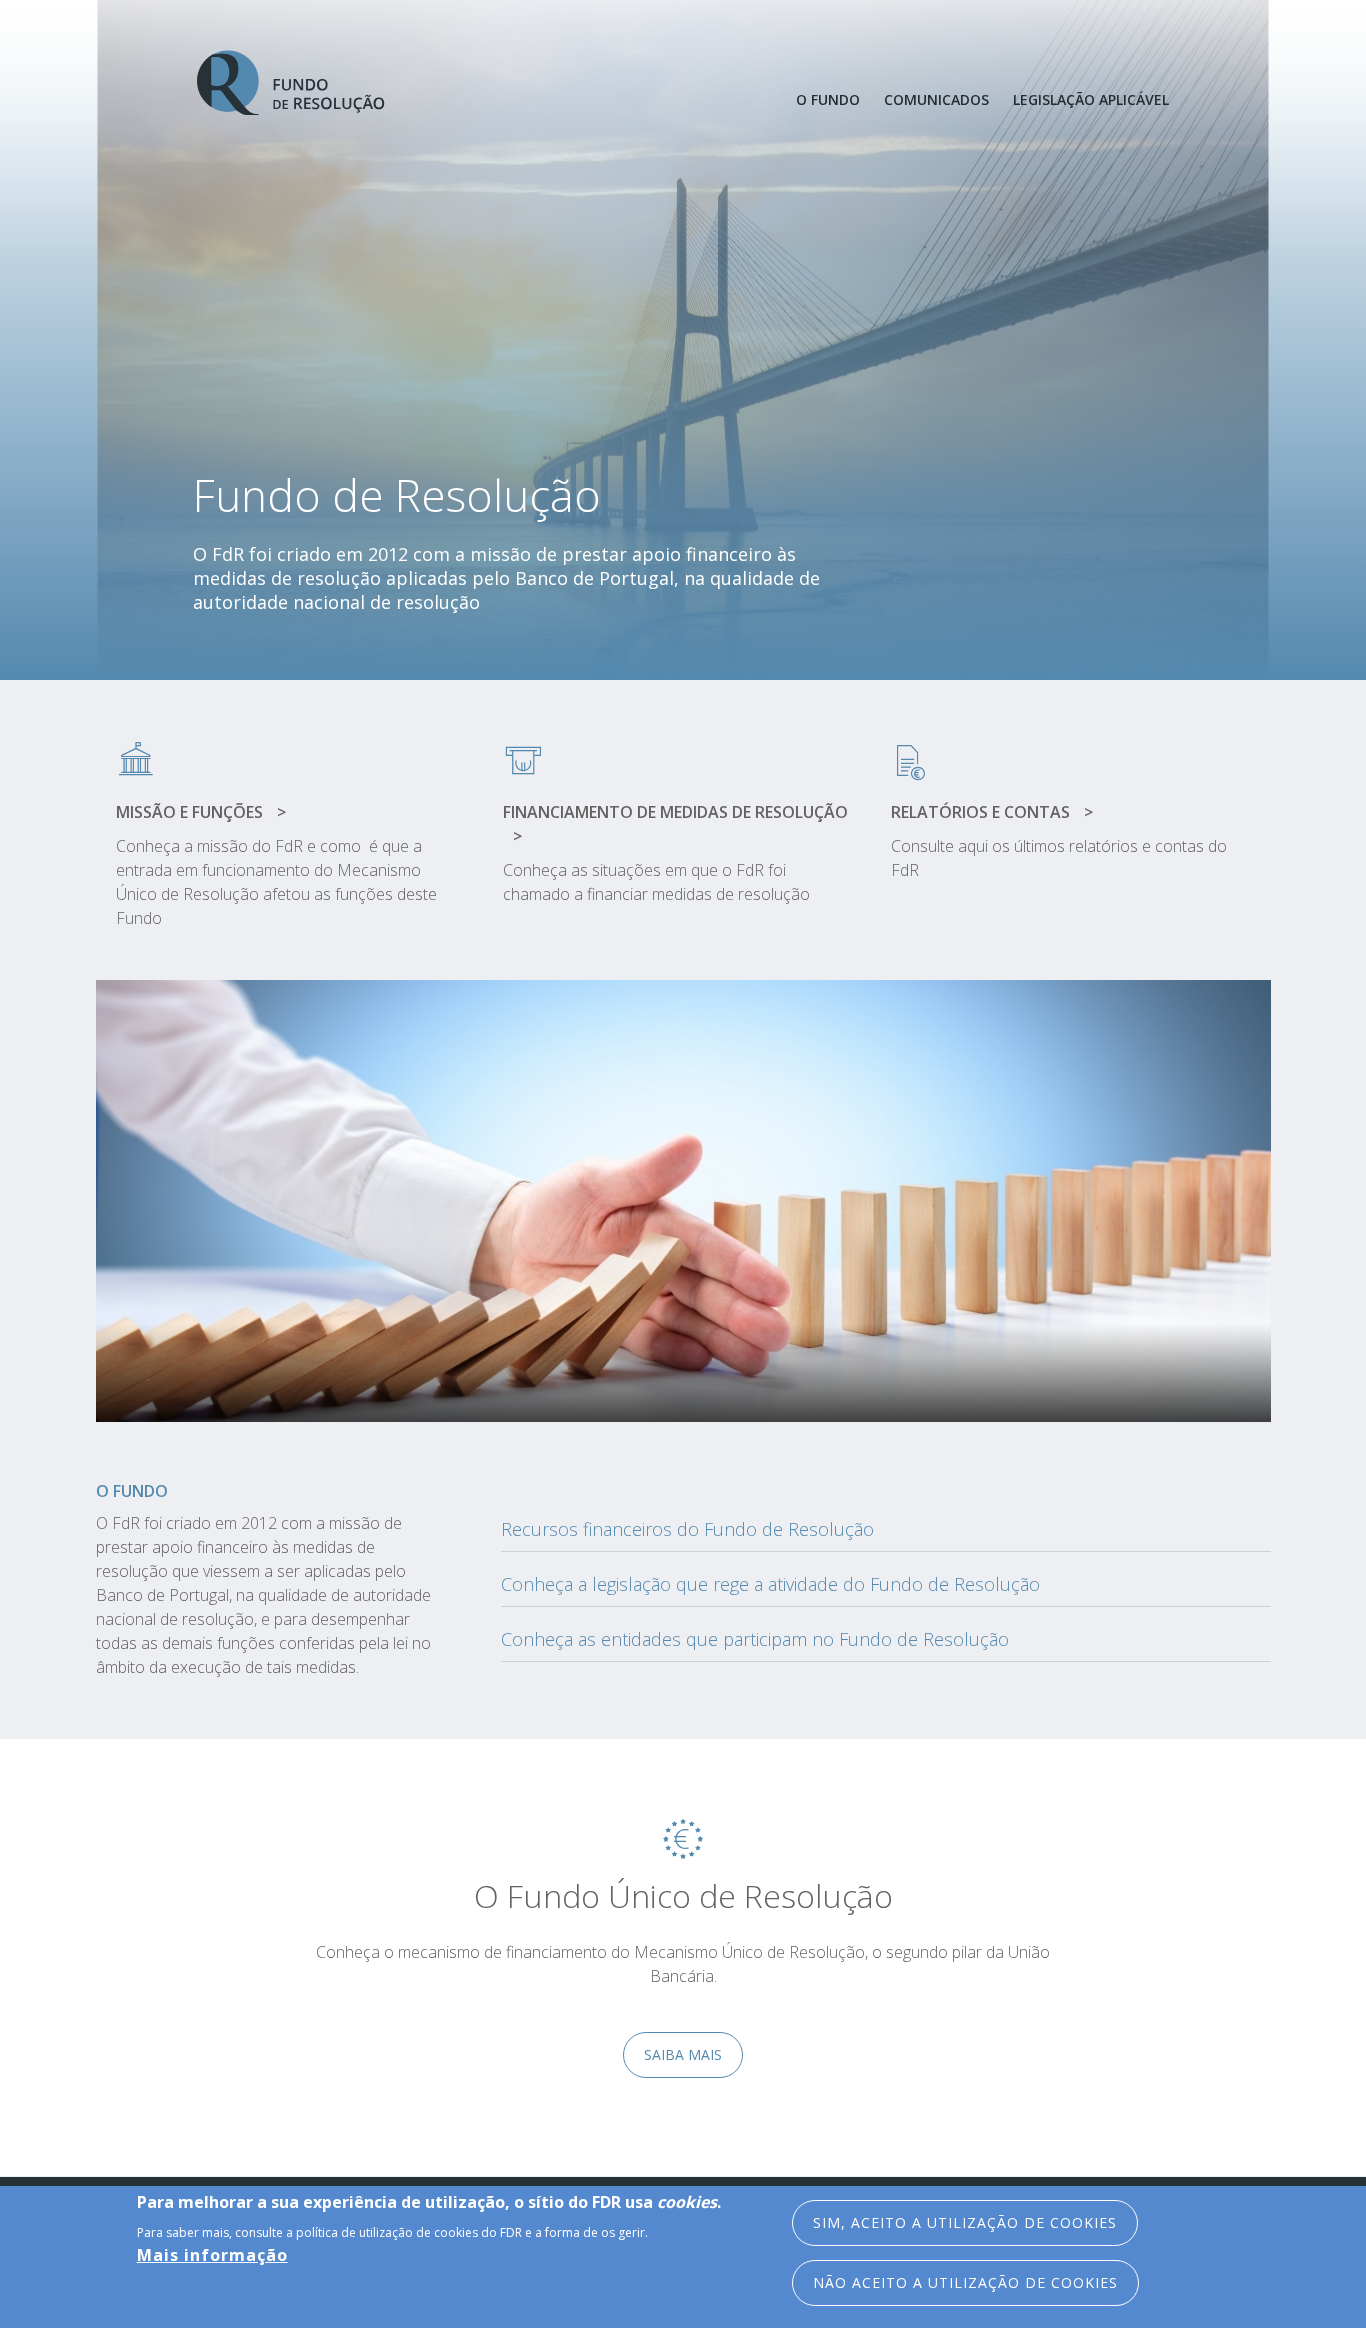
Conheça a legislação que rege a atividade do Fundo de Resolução (770, 1584)
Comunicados (936, 99)
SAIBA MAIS (683, 2054)
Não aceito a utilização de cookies (965, 2282)
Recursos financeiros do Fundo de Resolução (687, 1529)
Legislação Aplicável (1091, 99)
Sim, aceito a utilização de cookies (965, 2222)
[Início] (292, 83)
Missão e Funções (191, 812)
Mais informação (212, 2254)
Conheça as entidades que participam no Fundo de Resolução (755, 1639)
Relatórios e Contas (982, 812)
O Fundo (828, 99)
